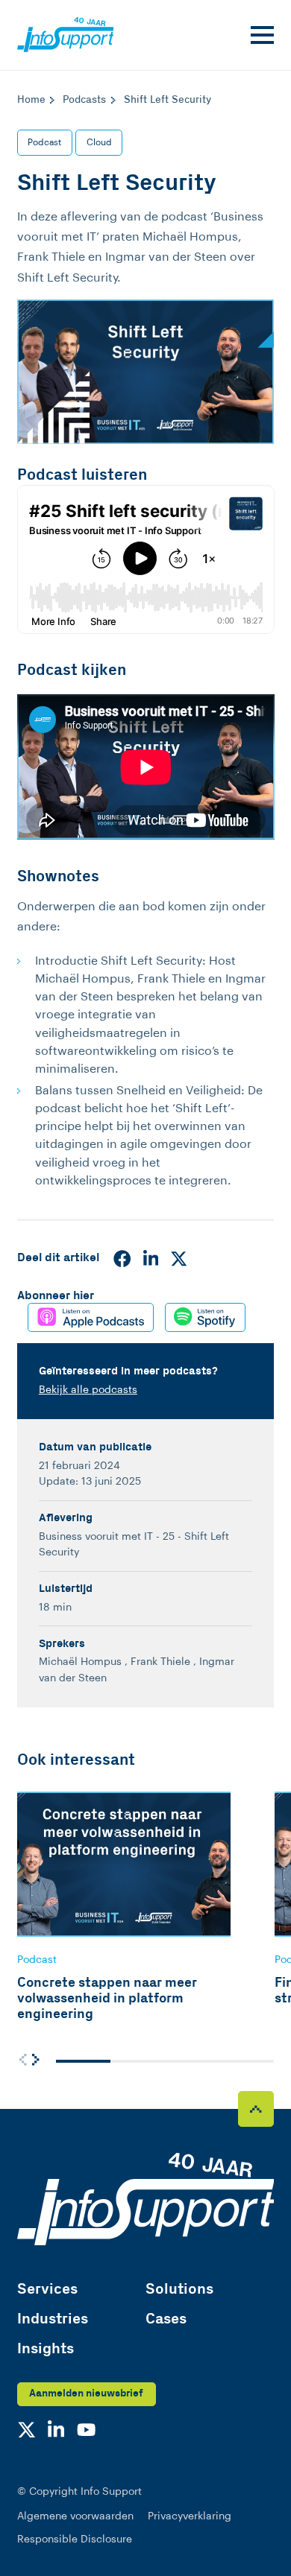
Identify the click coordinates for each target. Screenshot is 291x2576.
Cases (166, 2319)
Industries (53, 2319)
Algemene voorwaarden (75, 2516)
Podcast (44, 142)
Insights (46, 2349)
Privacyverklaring (190, 2516)
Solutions (179, 2290)
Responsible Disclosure (75, 2539)
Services (47, 2290)
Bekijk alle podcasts (88, 1390)
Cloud (99, 142)
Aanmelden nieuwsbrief (86, 2393)
